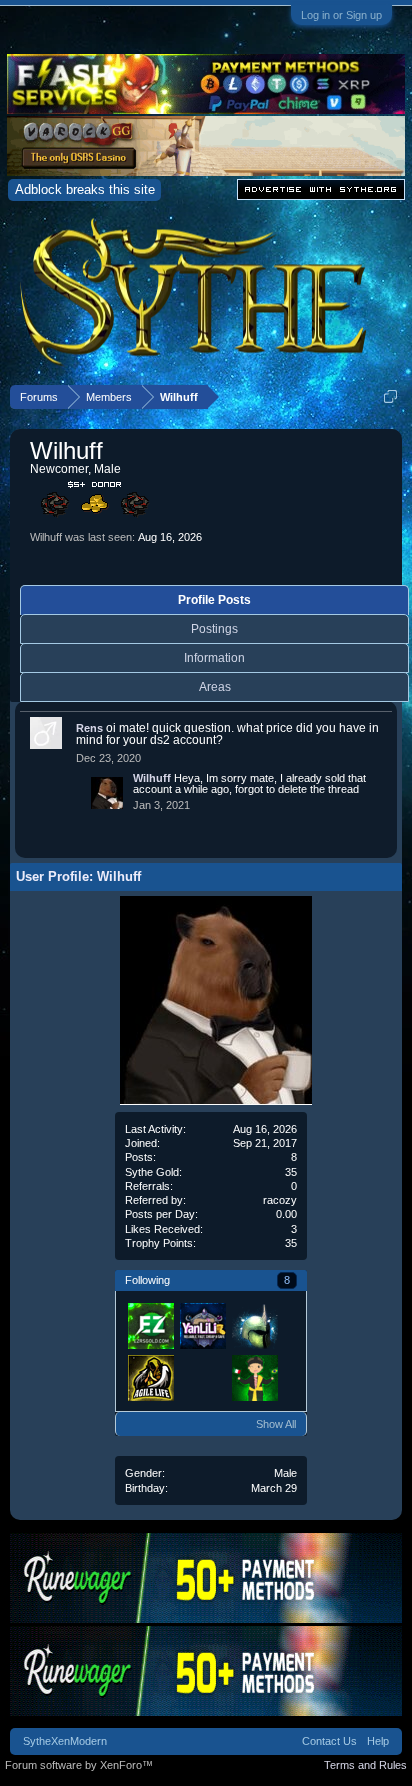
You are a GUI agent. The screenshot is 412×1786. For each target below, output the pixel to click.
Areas (215, 687)
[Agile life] (150, 1377)
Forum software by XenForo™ (79, 1765)
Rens (89, 728)
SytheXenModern (65, 1741)
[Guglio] (254, 1377)
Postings (214, 629)
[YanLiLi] (202, 1325)
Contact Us (329, 1741)
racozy (280, 1200)
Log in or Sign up (341, 15)
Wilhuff (152, 778)
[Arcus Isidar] (254, 1325)
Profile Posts (214, 600)
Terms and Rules (365, 1765)
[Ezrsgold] (150, 1325)
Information (214, 658)
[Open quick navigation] (390, 396)
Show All (276, 1424)
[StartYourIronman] (202, 1377)
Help (378, 1741)
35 (291, 1243)
